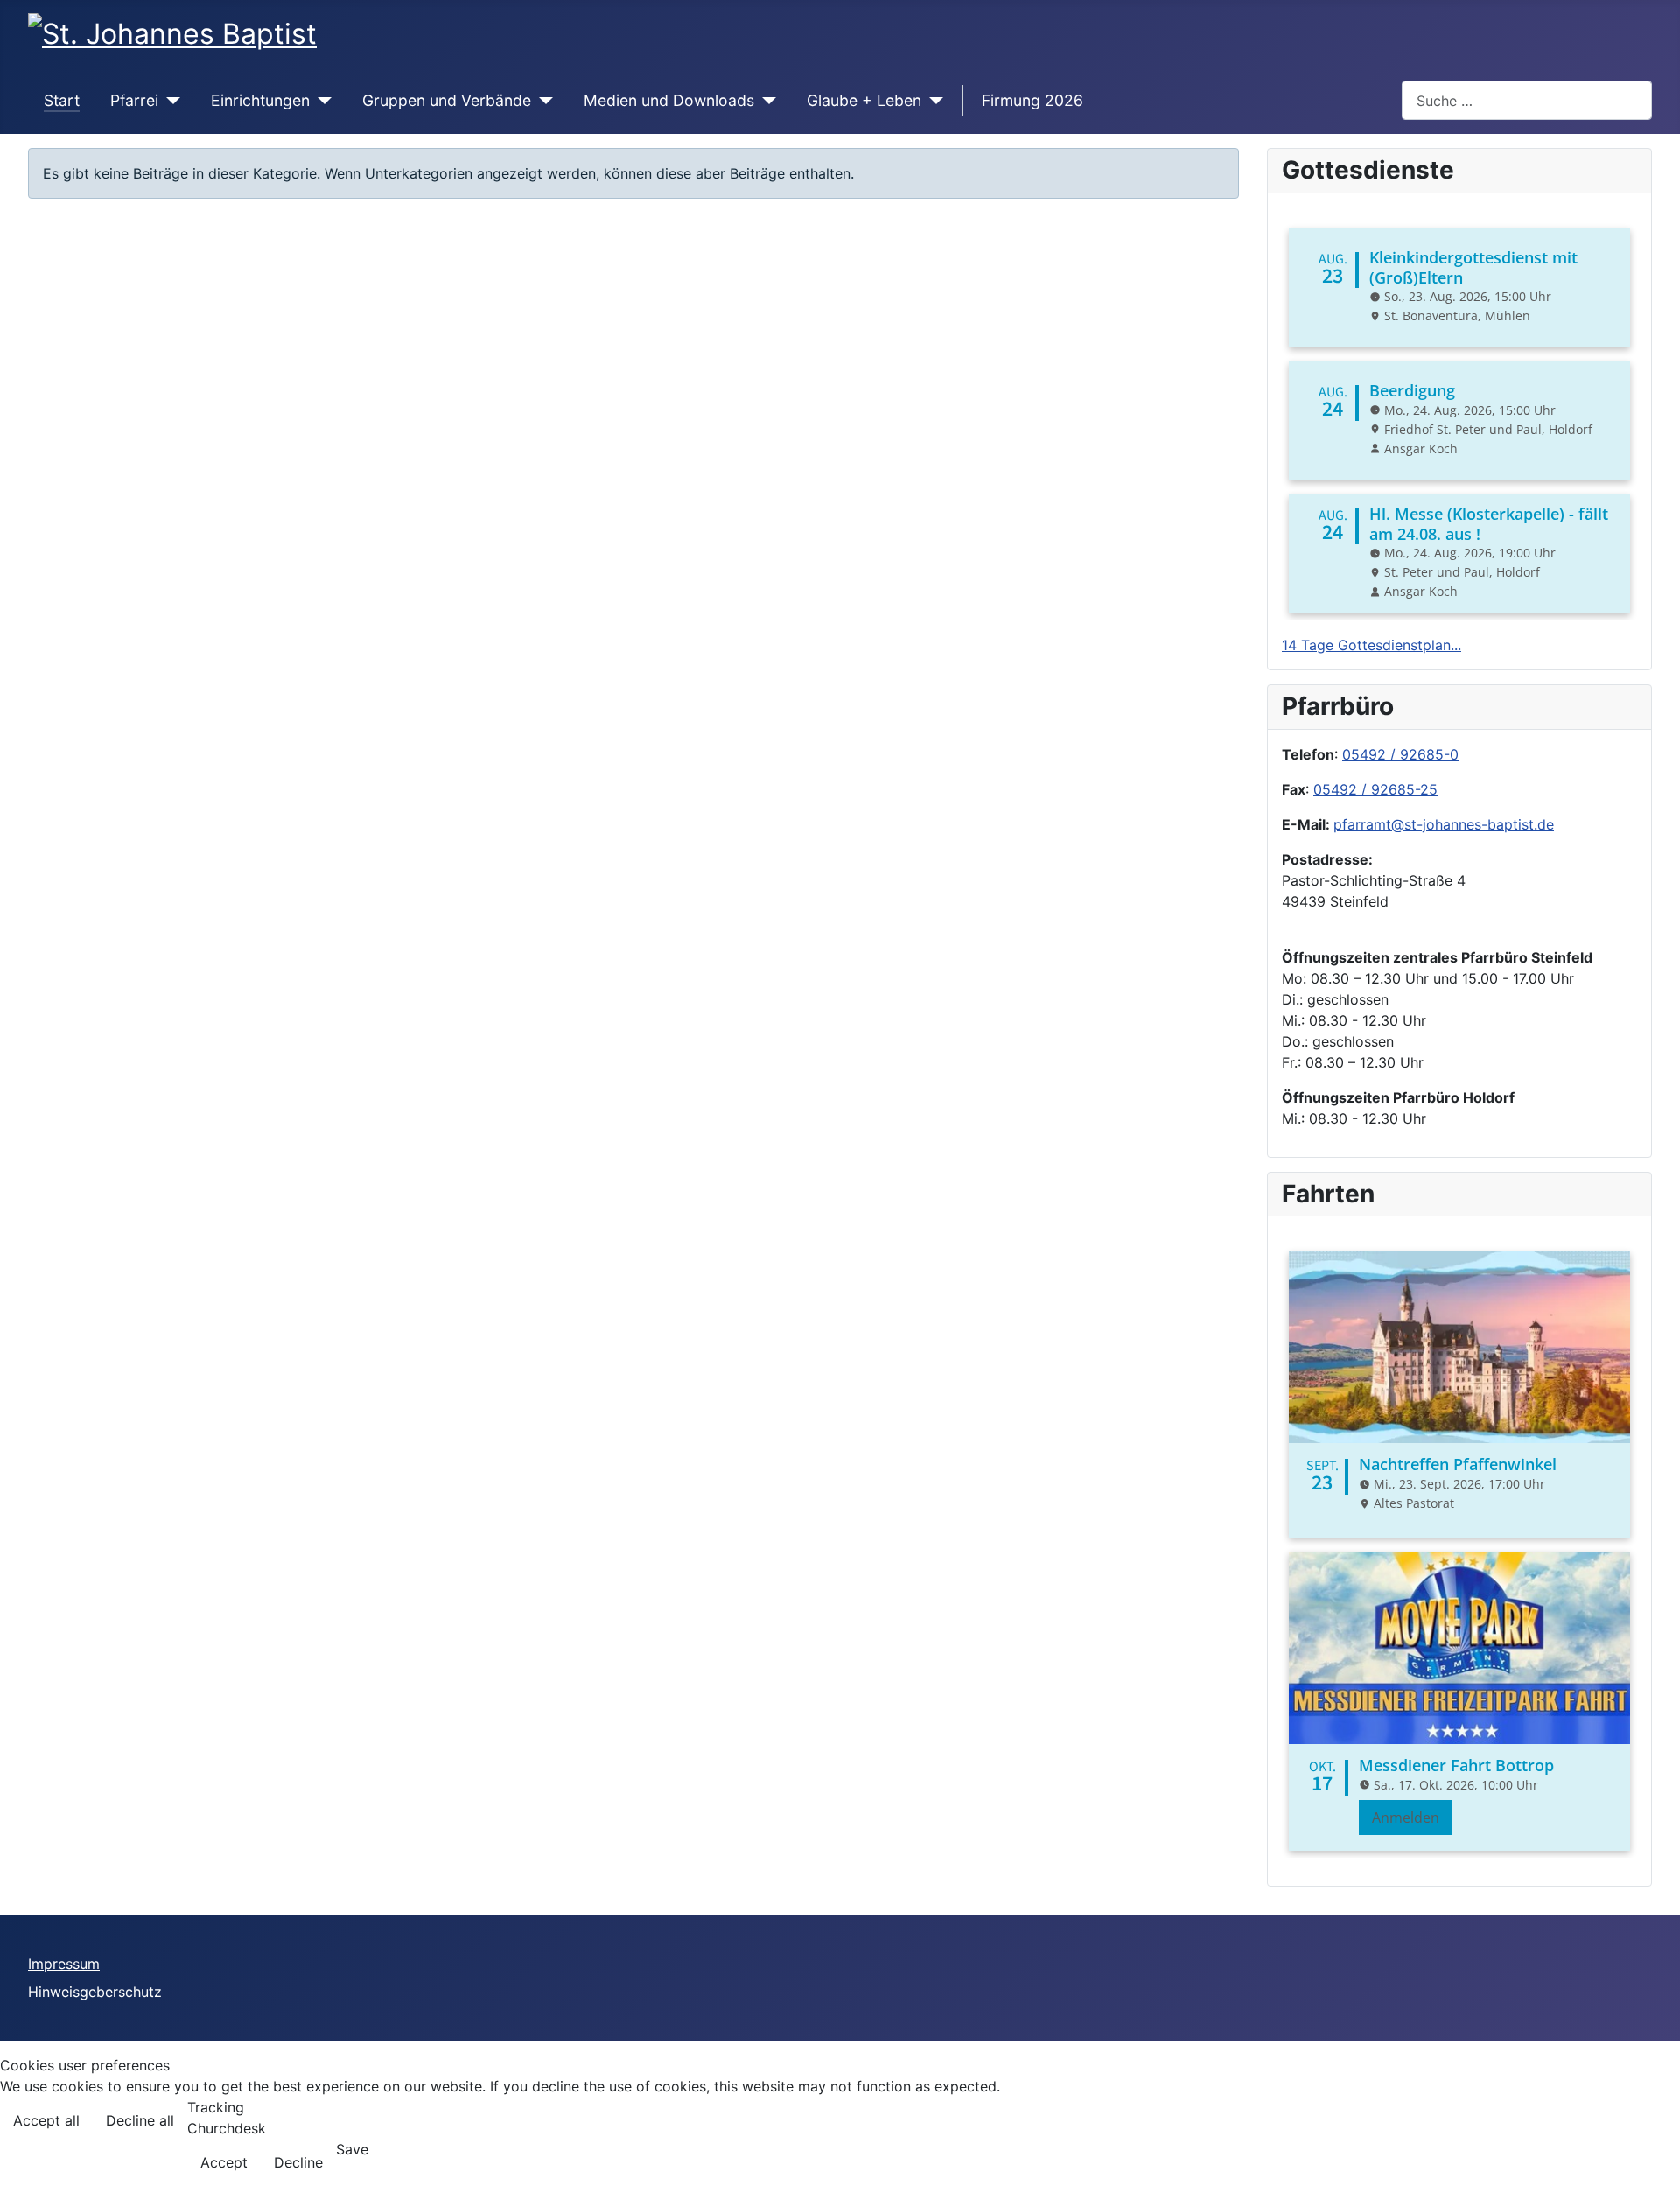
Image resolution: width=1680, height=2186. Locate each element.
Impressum (64, 1964)
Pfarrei (134, 100)
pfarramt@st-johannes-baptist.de (1444, 824)
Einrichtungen (260, 100)
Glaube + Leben (864, 100)
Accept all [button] (46, 2120)
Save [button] (352, 2149)
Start (62, 100)
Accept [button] (224, 2162)
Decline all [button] (140, 2120)
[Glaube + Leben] (932, 101)
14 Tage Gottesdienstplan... (1372, 645)
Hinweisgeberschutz (95, 1992)
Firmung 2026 (1032, 100)
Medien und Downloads (669, 100)
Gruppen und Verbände (447, 100)
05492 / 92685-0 (1400, 754)
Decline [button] (298, 2162)
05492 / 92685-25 (1375, 789)
